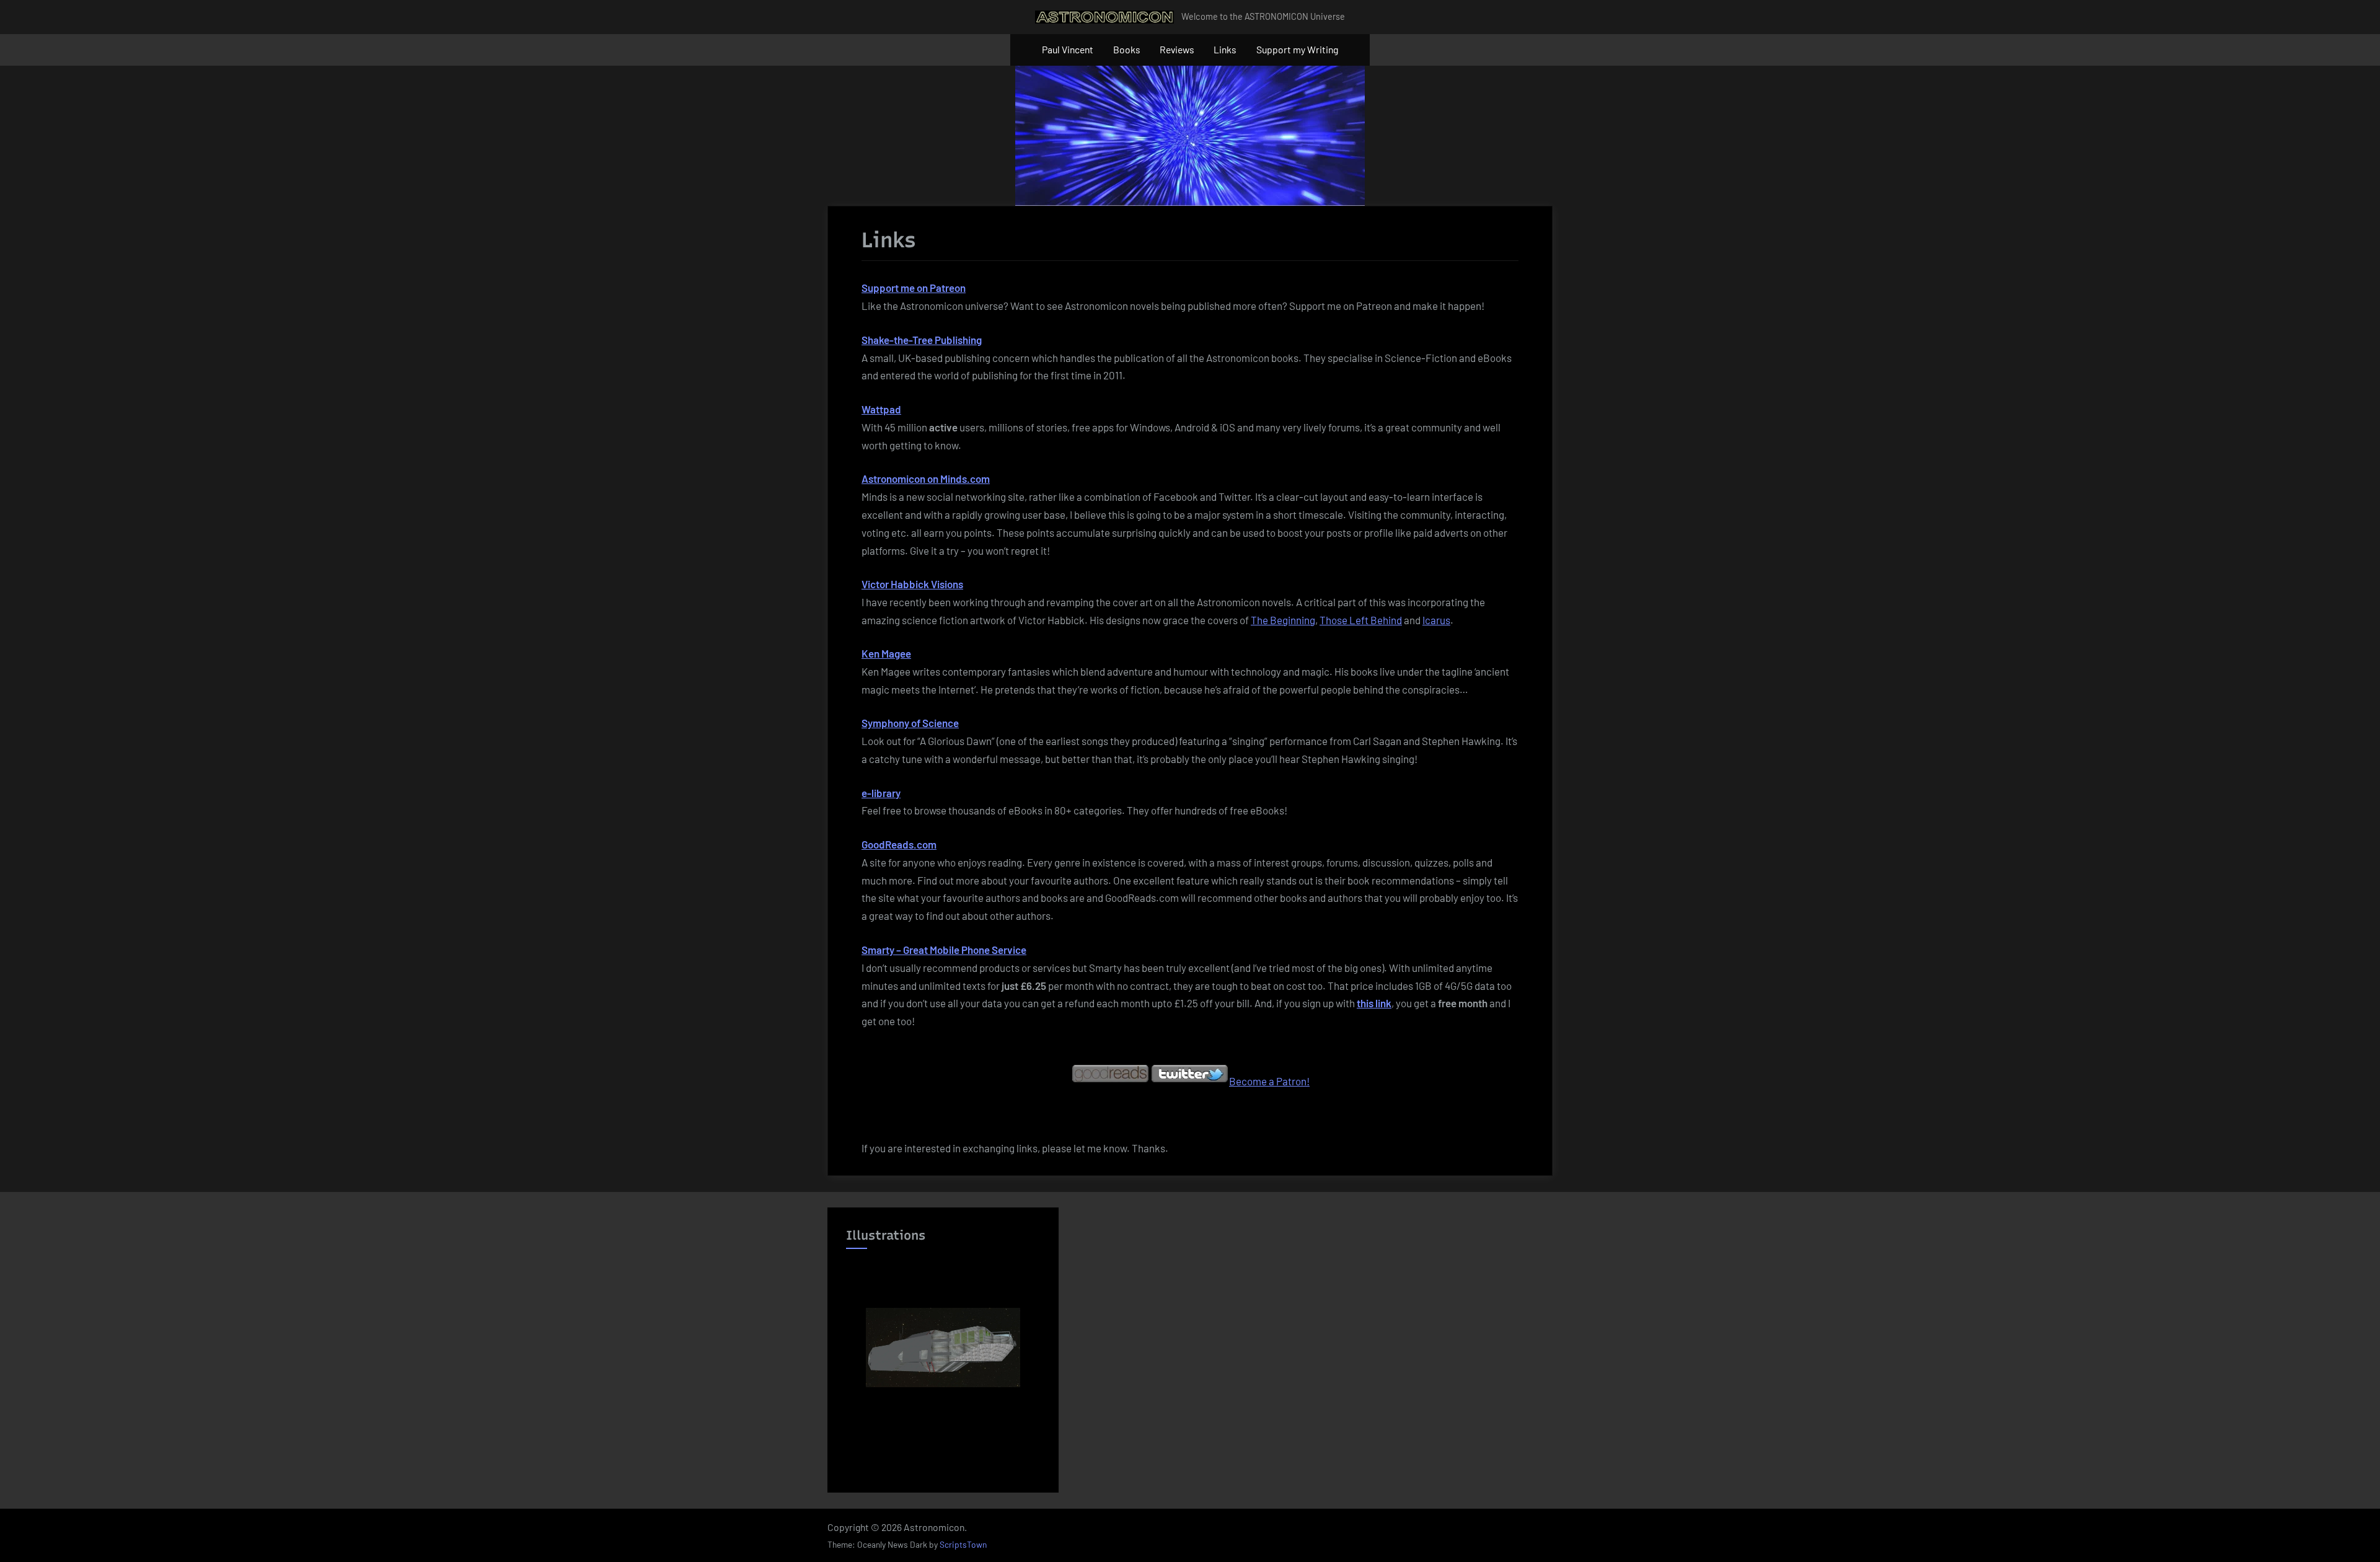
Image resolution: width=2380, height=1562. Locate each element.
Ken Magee (886, 653)
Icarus (1436, 620)
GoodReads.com (899, 844)
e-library (881, 793)
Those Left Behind (1361, 620)
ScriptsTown (963, 1544)
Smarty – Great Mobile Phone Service (944, 950)
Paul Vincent (1068, 49)
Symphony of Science (910, 723)
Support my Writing (1297, 49)
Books (1127, 49)
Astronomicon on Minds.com (926, 479)
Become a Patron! (1269, 1081)
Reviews (1177, 49)
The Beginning (1283, 620)
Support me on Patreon (914, 288)
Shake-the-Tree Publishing (922, 340)
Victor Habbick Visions (912, 584)
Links (1225, 49)
